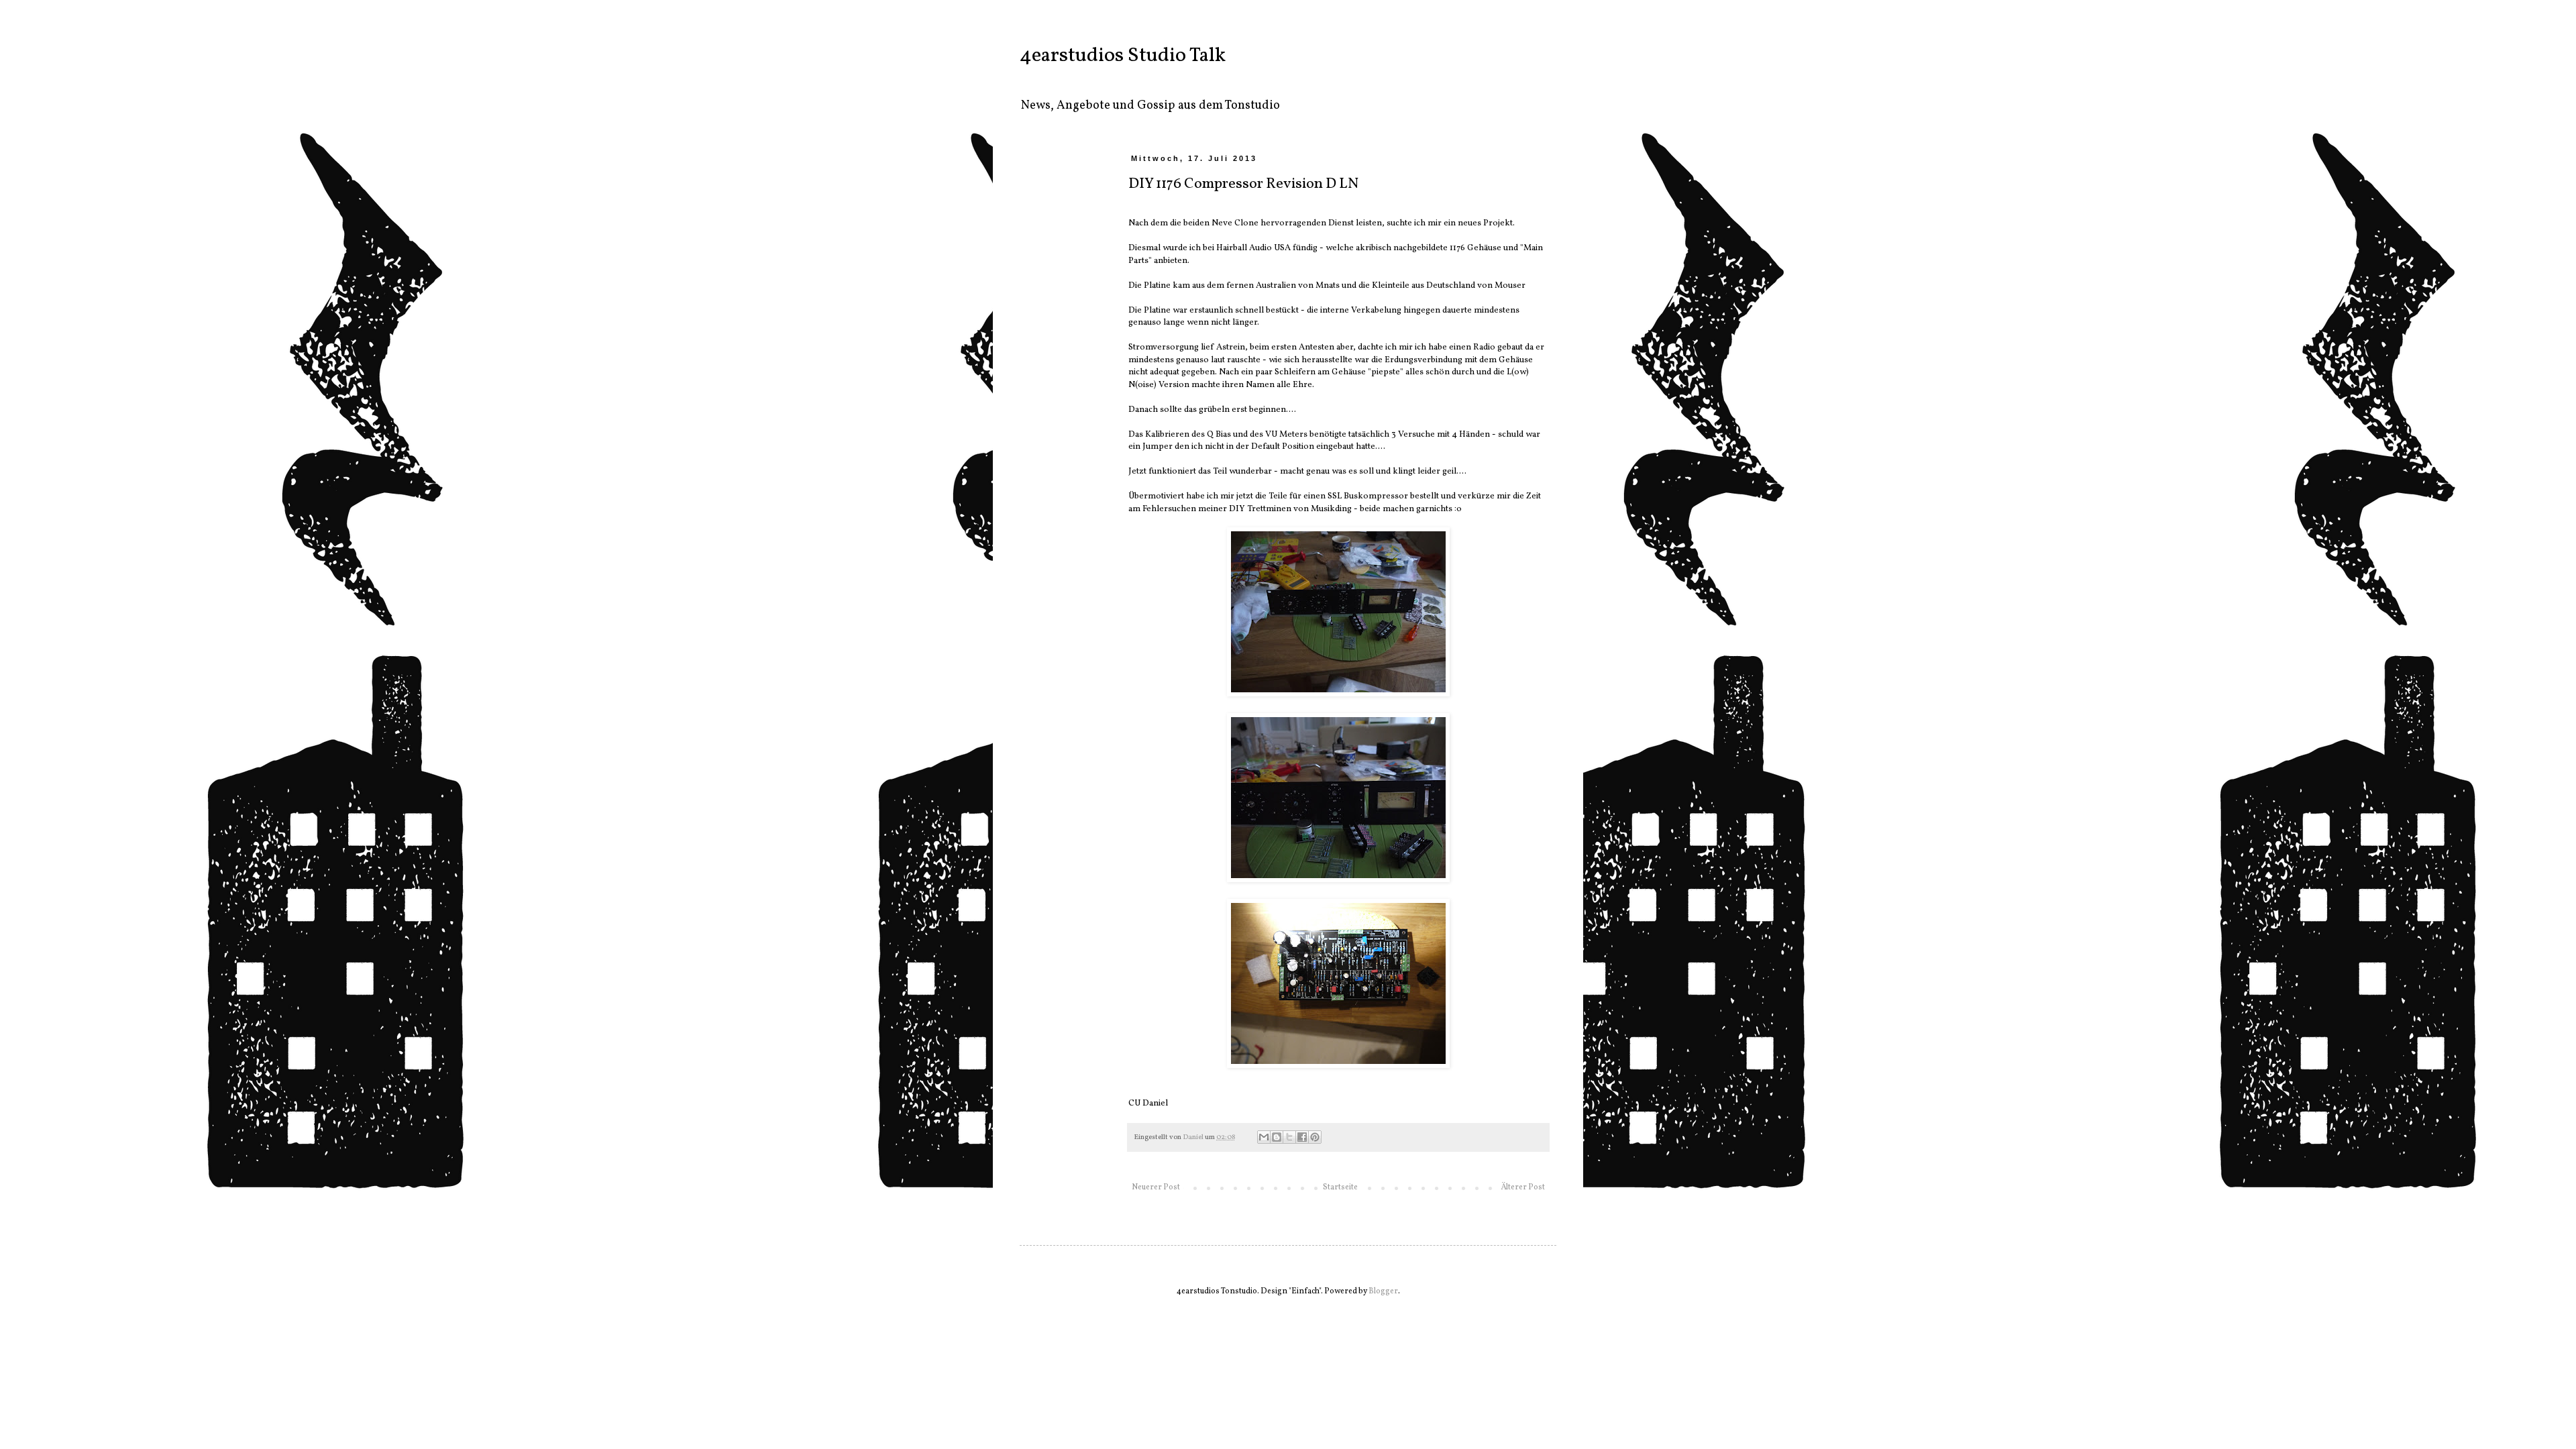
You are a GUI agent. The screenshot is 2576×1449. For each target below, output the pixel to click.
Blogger (1383, 1291)
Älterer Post (1523, 1187)
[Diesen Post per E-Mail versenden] (1264, 1137)
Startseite (1340, 1187)
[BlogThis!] (1277, 1137)
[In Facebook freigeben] (1302, 1137)
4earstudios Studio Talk (1123, 56)
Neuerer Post (1156, 1187)
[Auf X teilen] (1289, 1137)
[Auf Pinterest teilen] (1315, 1137)
